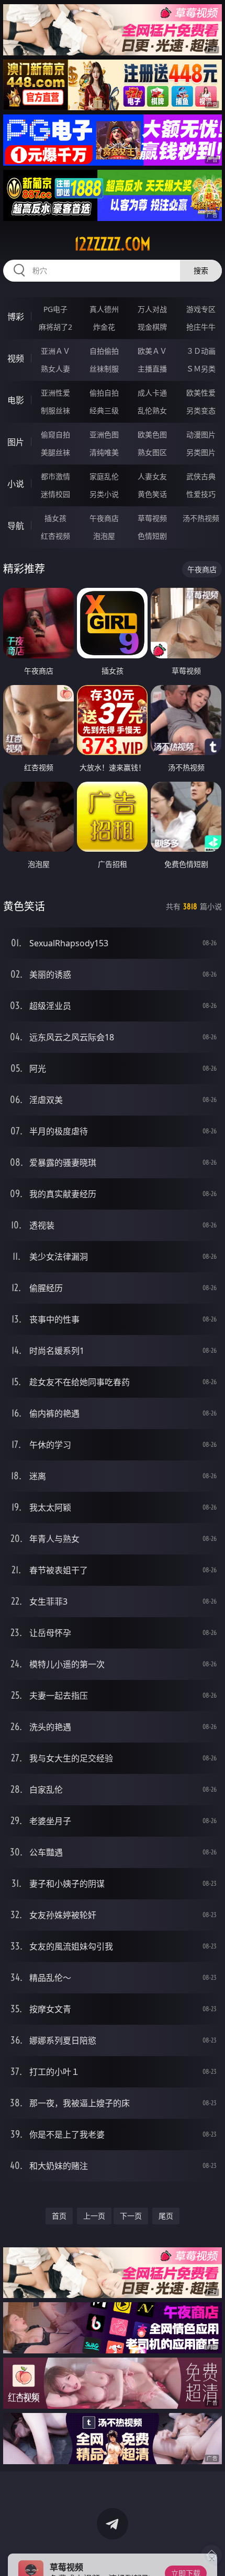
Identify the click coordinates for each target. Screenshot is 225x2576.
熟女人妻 (55, 369)
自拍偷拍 (104, 351)
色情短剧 (152, 536)
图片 (16, 442)
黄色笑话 (152, 494)
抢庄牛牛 (201, 327)
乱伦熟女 (152, 410)
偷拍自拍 (104, 393)
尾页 (166, 2216)
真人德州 (104, 309)
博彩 (16, 317)
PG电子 (55, 309)
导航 (16, 526)
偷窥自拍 (55, 434)
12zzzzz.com (113, 244)
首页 (59, 2216)
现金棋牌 (152, 327)
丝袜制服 (104, 369)
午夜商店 (104, 518)
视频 (16, 358)
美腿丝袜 (55, 452)
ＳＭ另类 (201, 369)
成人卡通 (152, 393)
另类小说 (104, 494)
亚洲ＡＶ (55, 351)
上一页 (94, 2216)
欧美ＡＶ (152, 351)
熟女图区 (152, 452)
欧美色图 (152, 434)
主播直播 (152, 369)
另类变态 (201, 410)
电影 (16, 400)
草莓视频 (152, 518)
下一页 (131, 2216)
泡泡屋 (104, 536)
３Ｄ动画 (201, 351)
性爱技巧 (201, 494)
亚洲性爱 (55, 393)
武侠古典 (201, 476)
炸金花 (104, 327)
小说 (16, 484)
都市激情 (55, 476)
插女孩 (55, 518)
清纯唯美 (104, 452)
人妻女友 (152, 476)
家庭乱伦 (104, 476)
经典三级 (104, 410)
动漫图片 (201, 434)
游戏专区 (201, 309)
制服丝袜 (55, 410)
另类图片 (201, 452)
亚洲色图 (104, 434)
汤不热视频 (201, 518)
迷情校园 (55, 494)
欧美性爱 (201, 393)
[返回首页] (211, 2555)
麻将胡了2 (55, 327)
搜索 (201, 270)
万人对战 (152, 309)
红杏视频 (55, 536)
